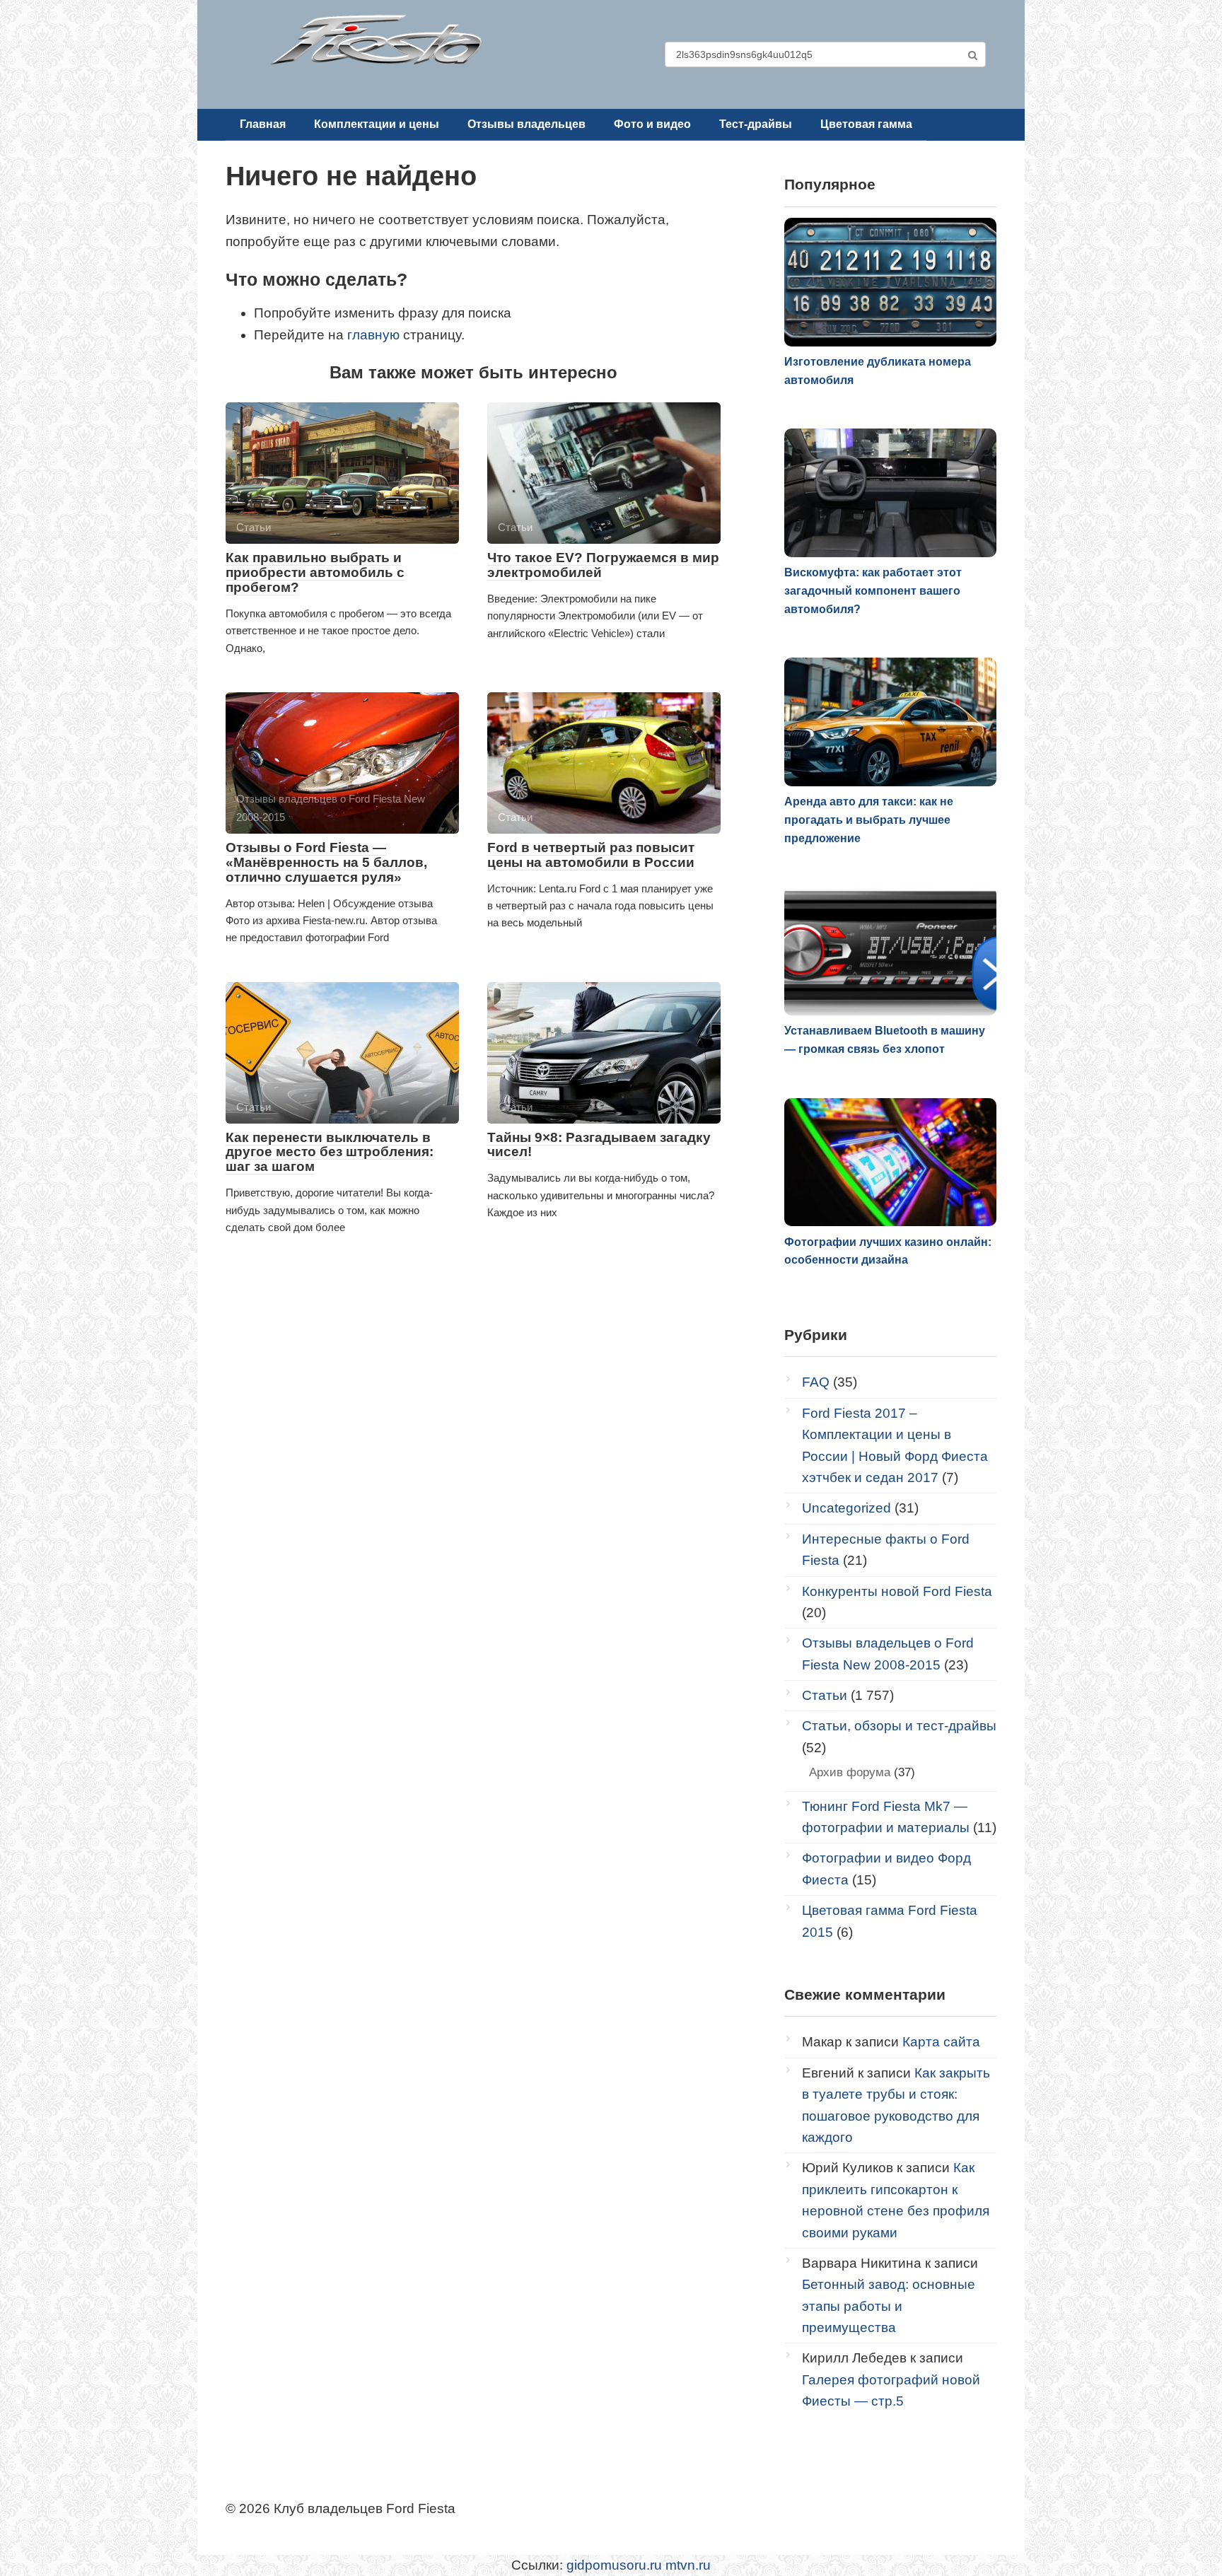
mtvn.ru (688, 2565)
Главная (263, 124)
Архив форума (850, 1772)
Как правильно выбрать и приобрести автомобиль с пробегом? (315, 572)
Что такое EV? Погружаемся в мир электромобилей (603, 565)
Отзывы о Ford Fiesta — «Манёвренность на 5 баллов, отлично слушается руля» (326, 862)
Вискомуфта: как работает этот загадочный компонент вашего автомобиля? (873, 590)
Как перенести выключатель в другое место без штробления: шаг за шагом (330, 1152)
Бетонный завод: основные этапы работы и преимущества (889, 2306)
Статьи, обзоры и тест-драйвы (899, 1726)
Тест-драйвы (756, 124)
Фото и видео (652, 124)
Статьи (825, 1695)
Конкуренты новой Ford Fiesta (897, 1591)
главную (373, 335)
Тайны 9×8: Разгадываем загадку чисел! (599, 1145)
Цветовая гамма (866, 124)
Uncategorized (846, 1508)
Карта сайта (941, 2042)
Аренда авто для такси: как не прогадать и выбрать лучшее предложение (869, 820)
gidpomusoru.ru (614, 2565)
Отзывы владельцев (526, 124)
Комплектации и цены (377, 124)
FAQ (816, 1382)
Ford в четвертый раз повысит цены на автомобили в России (591, 855)
